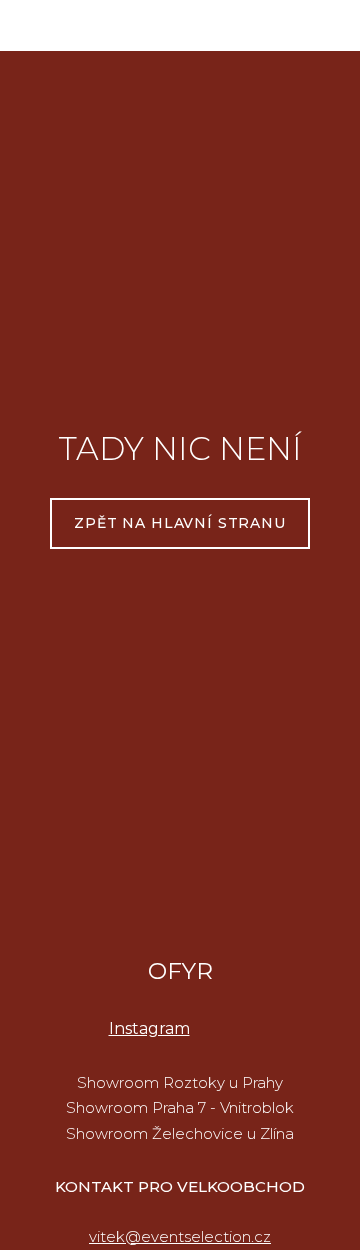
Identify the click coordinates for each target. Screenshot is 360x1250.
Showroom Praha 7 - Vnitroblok (180, 1107)
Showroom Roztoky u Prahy (180, 1082)
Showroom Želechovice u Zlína (180, 1133)
